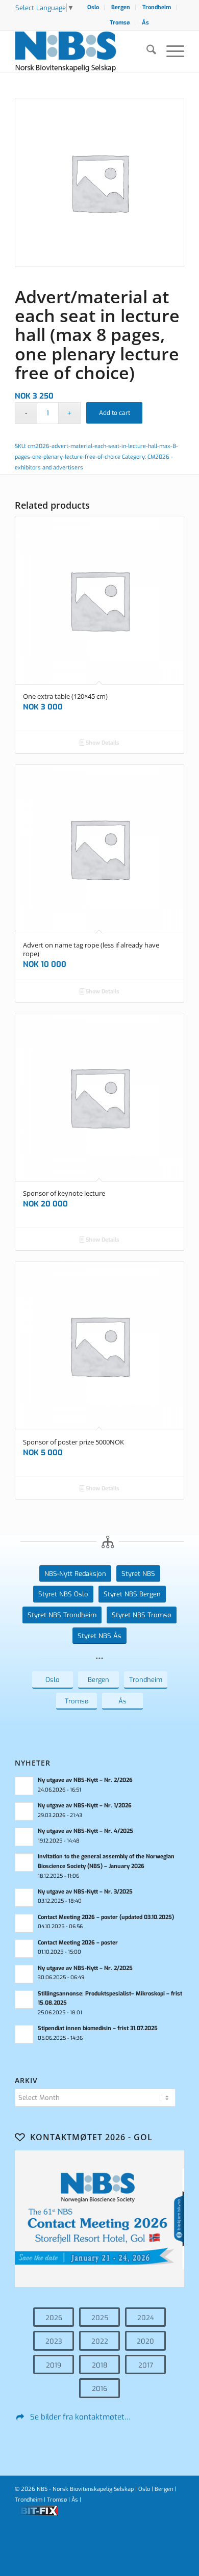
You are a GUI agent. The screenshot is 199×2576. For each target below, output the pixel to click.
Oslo (93, 7)
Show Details (102, 743)
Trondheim (157, 7)
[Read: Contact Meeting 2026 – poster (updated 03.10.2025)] (24, 1923)
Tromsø (120, 23)
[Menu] (170, 51)
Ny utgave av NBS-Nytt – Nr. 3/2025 (85, 1892)
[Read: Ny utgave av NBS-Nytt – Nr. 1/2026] (24, 1811)
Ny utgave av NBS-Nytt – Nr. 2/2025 (85, 1968)
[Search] (146, 51)
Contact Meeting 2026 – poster (78, 1943)
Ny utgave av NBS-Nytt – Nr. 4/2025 (85, 1831)
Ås (145, 23)
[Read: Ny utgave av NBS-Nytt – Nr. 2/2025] (24, 1974)
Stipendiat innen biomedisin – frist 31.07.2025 (98, 2028)
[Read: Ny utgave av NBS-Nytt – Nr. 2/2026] (24, 1786)
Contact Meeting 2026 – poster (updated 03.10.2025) (106, 1917)
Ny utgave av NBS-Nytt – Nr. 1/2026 (85, 1806)
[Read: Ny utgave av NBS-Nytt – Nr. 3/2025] (24, 1898)
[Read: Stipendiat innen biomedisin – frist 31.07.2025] (24, 2034)
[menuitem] (93, 8)
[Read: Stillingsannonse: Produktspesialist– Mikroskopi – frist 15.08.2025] (24, 2000)
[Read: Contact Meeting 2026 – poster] (24, 1949)
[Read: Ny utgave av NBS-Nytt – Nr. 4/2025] (24, 1837)
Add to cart (115, 413)
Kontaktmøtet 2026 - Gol (91, 2137)
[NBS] (82, 51)
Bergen (121, 7)
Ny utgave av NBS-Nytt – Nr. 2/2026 (85, 1780)
